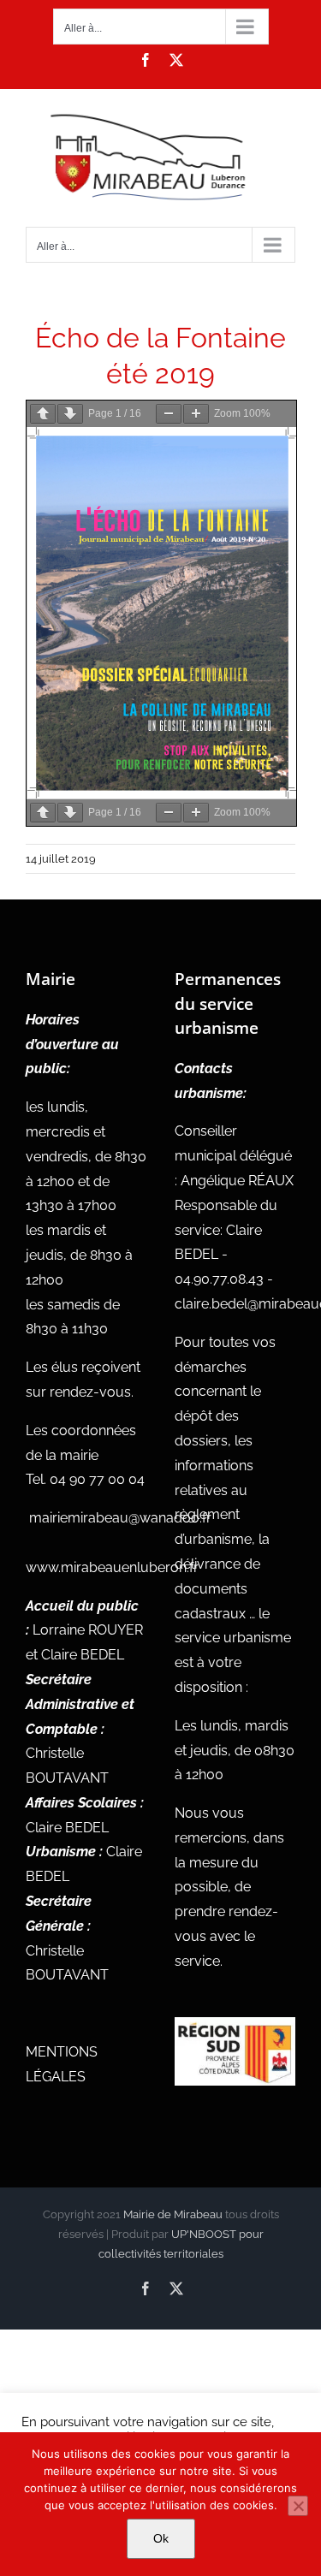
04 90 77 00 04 (97, 1479)
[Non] (298, 2506)
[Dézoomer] (169, 414)
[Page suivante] (70, 414)
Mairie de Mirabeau (173, 2214)
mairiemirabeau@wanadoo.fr (120, 1518)
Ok (161, 2538)
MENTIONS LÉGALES (62, 2064)
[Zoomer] (196, 414)
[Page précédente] (43, 414)
